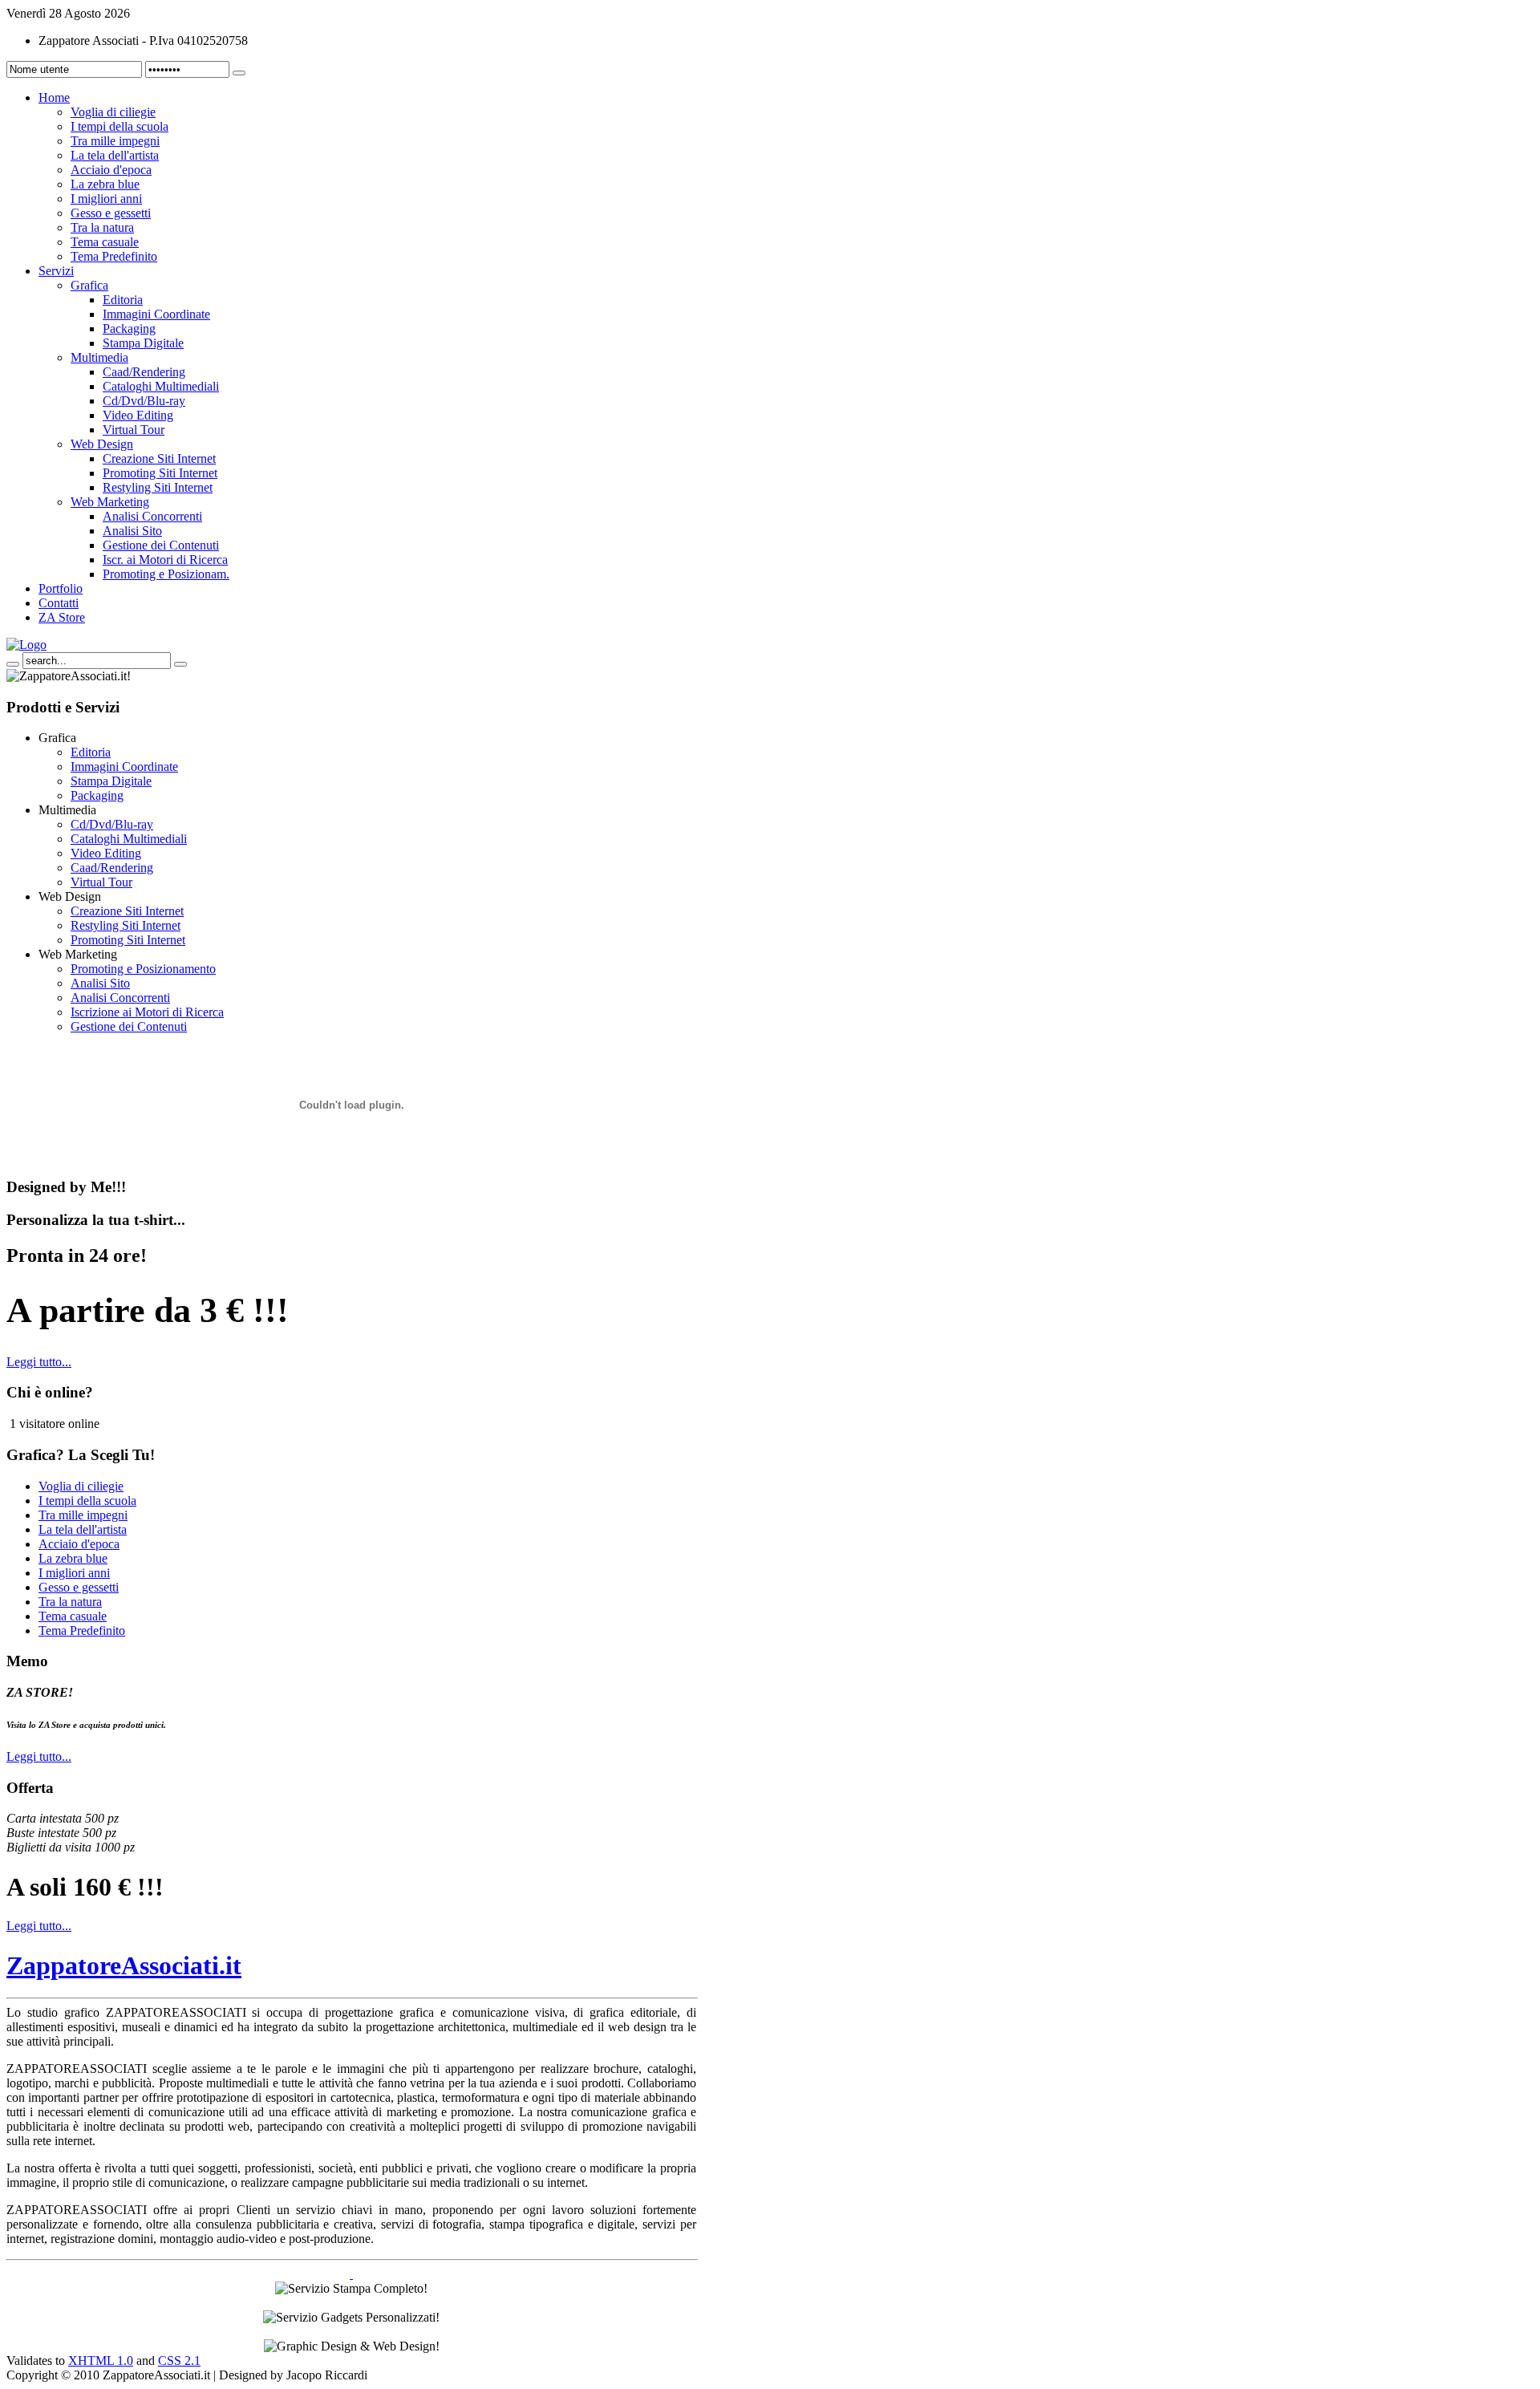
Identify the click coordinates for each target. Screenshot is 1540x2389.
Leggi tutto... (39, 1362)
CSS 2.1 (179, 2361)
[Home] (26, 645)
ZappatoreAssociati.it (124, 1965)
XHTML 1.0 (101, 2361)
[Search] (13, 664)
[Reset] (180, 664)
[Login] (239, 73)
